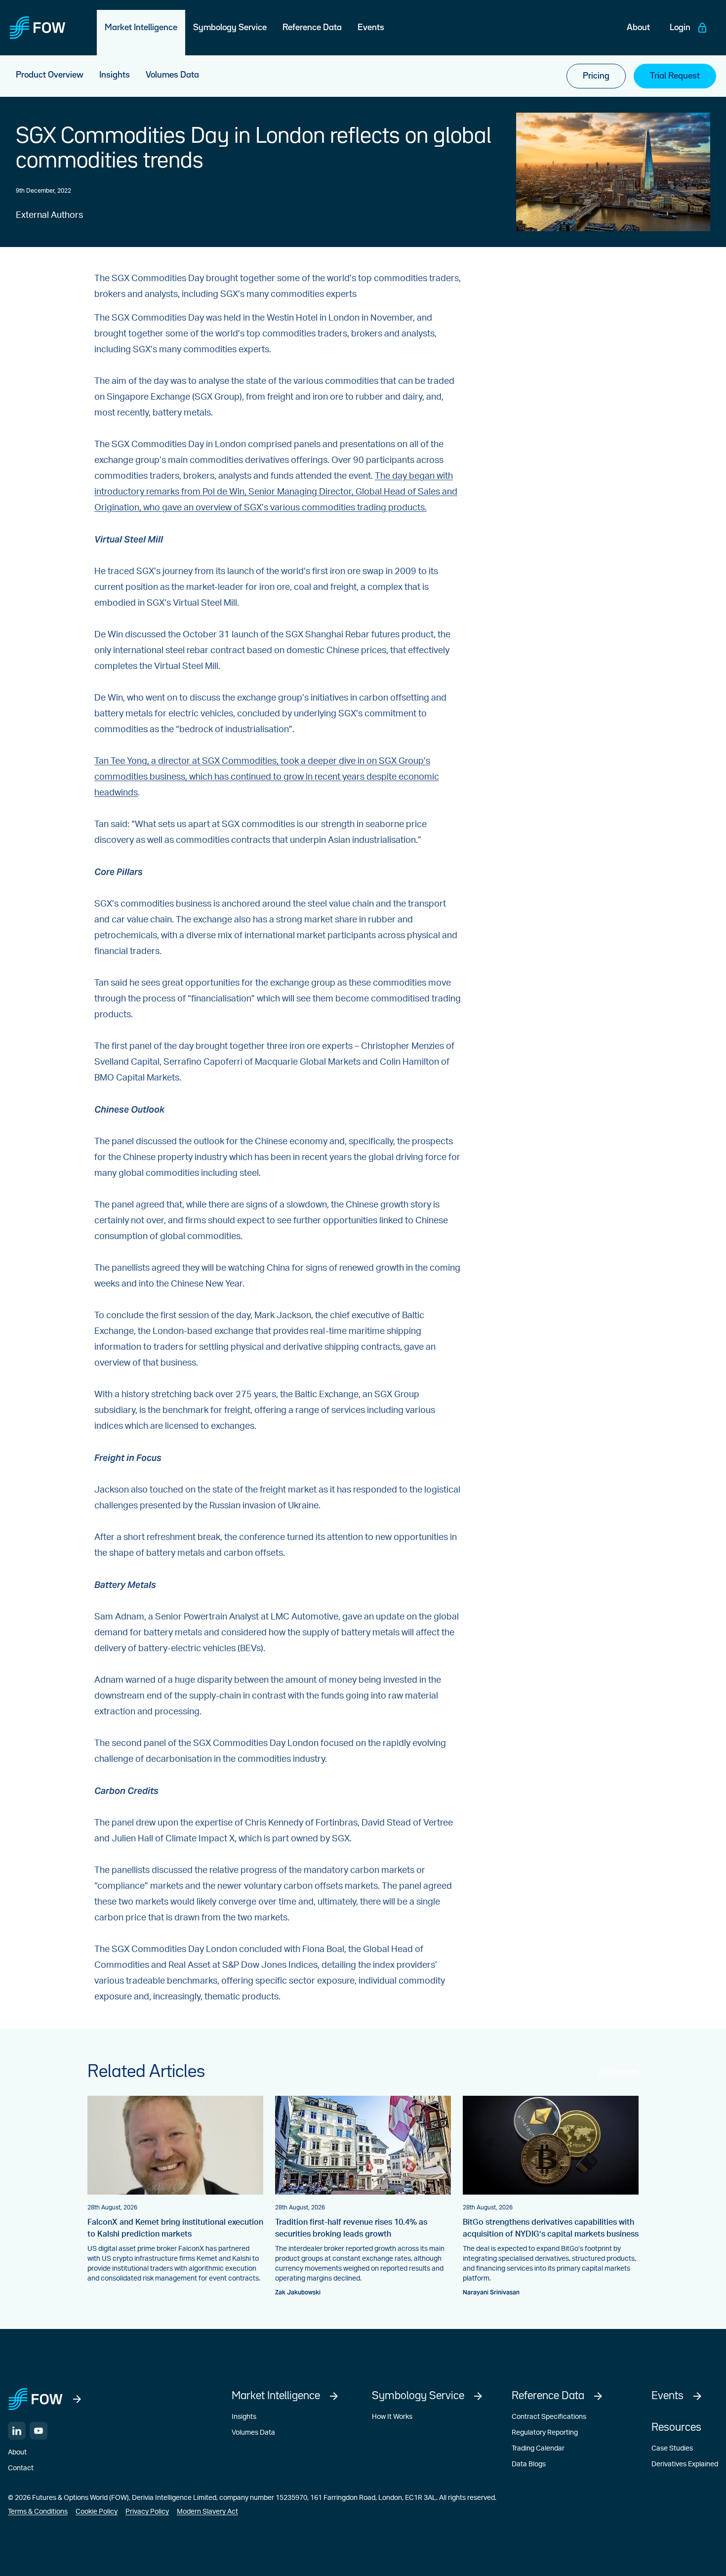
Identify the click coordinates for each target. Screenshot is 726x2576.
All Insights (619, 2072)
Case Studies (672, 2449)
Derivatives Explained (685, 2464)
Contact (21, 2468)
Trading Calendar (538, 2449)
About (17, 2452)
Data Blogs (529, 2464)
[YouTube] (39, 2431)
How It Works (392, 2417)
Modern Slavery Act (207, 2512)
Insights (244, 2417)
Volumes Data (253, 2433)
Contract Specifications (549, 2417)
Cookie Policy (97, 2512)
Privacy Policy (147, 2512)
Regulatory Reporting (545, 2433)
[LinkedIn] (17, 2431)
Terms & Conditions (38, 2512)
